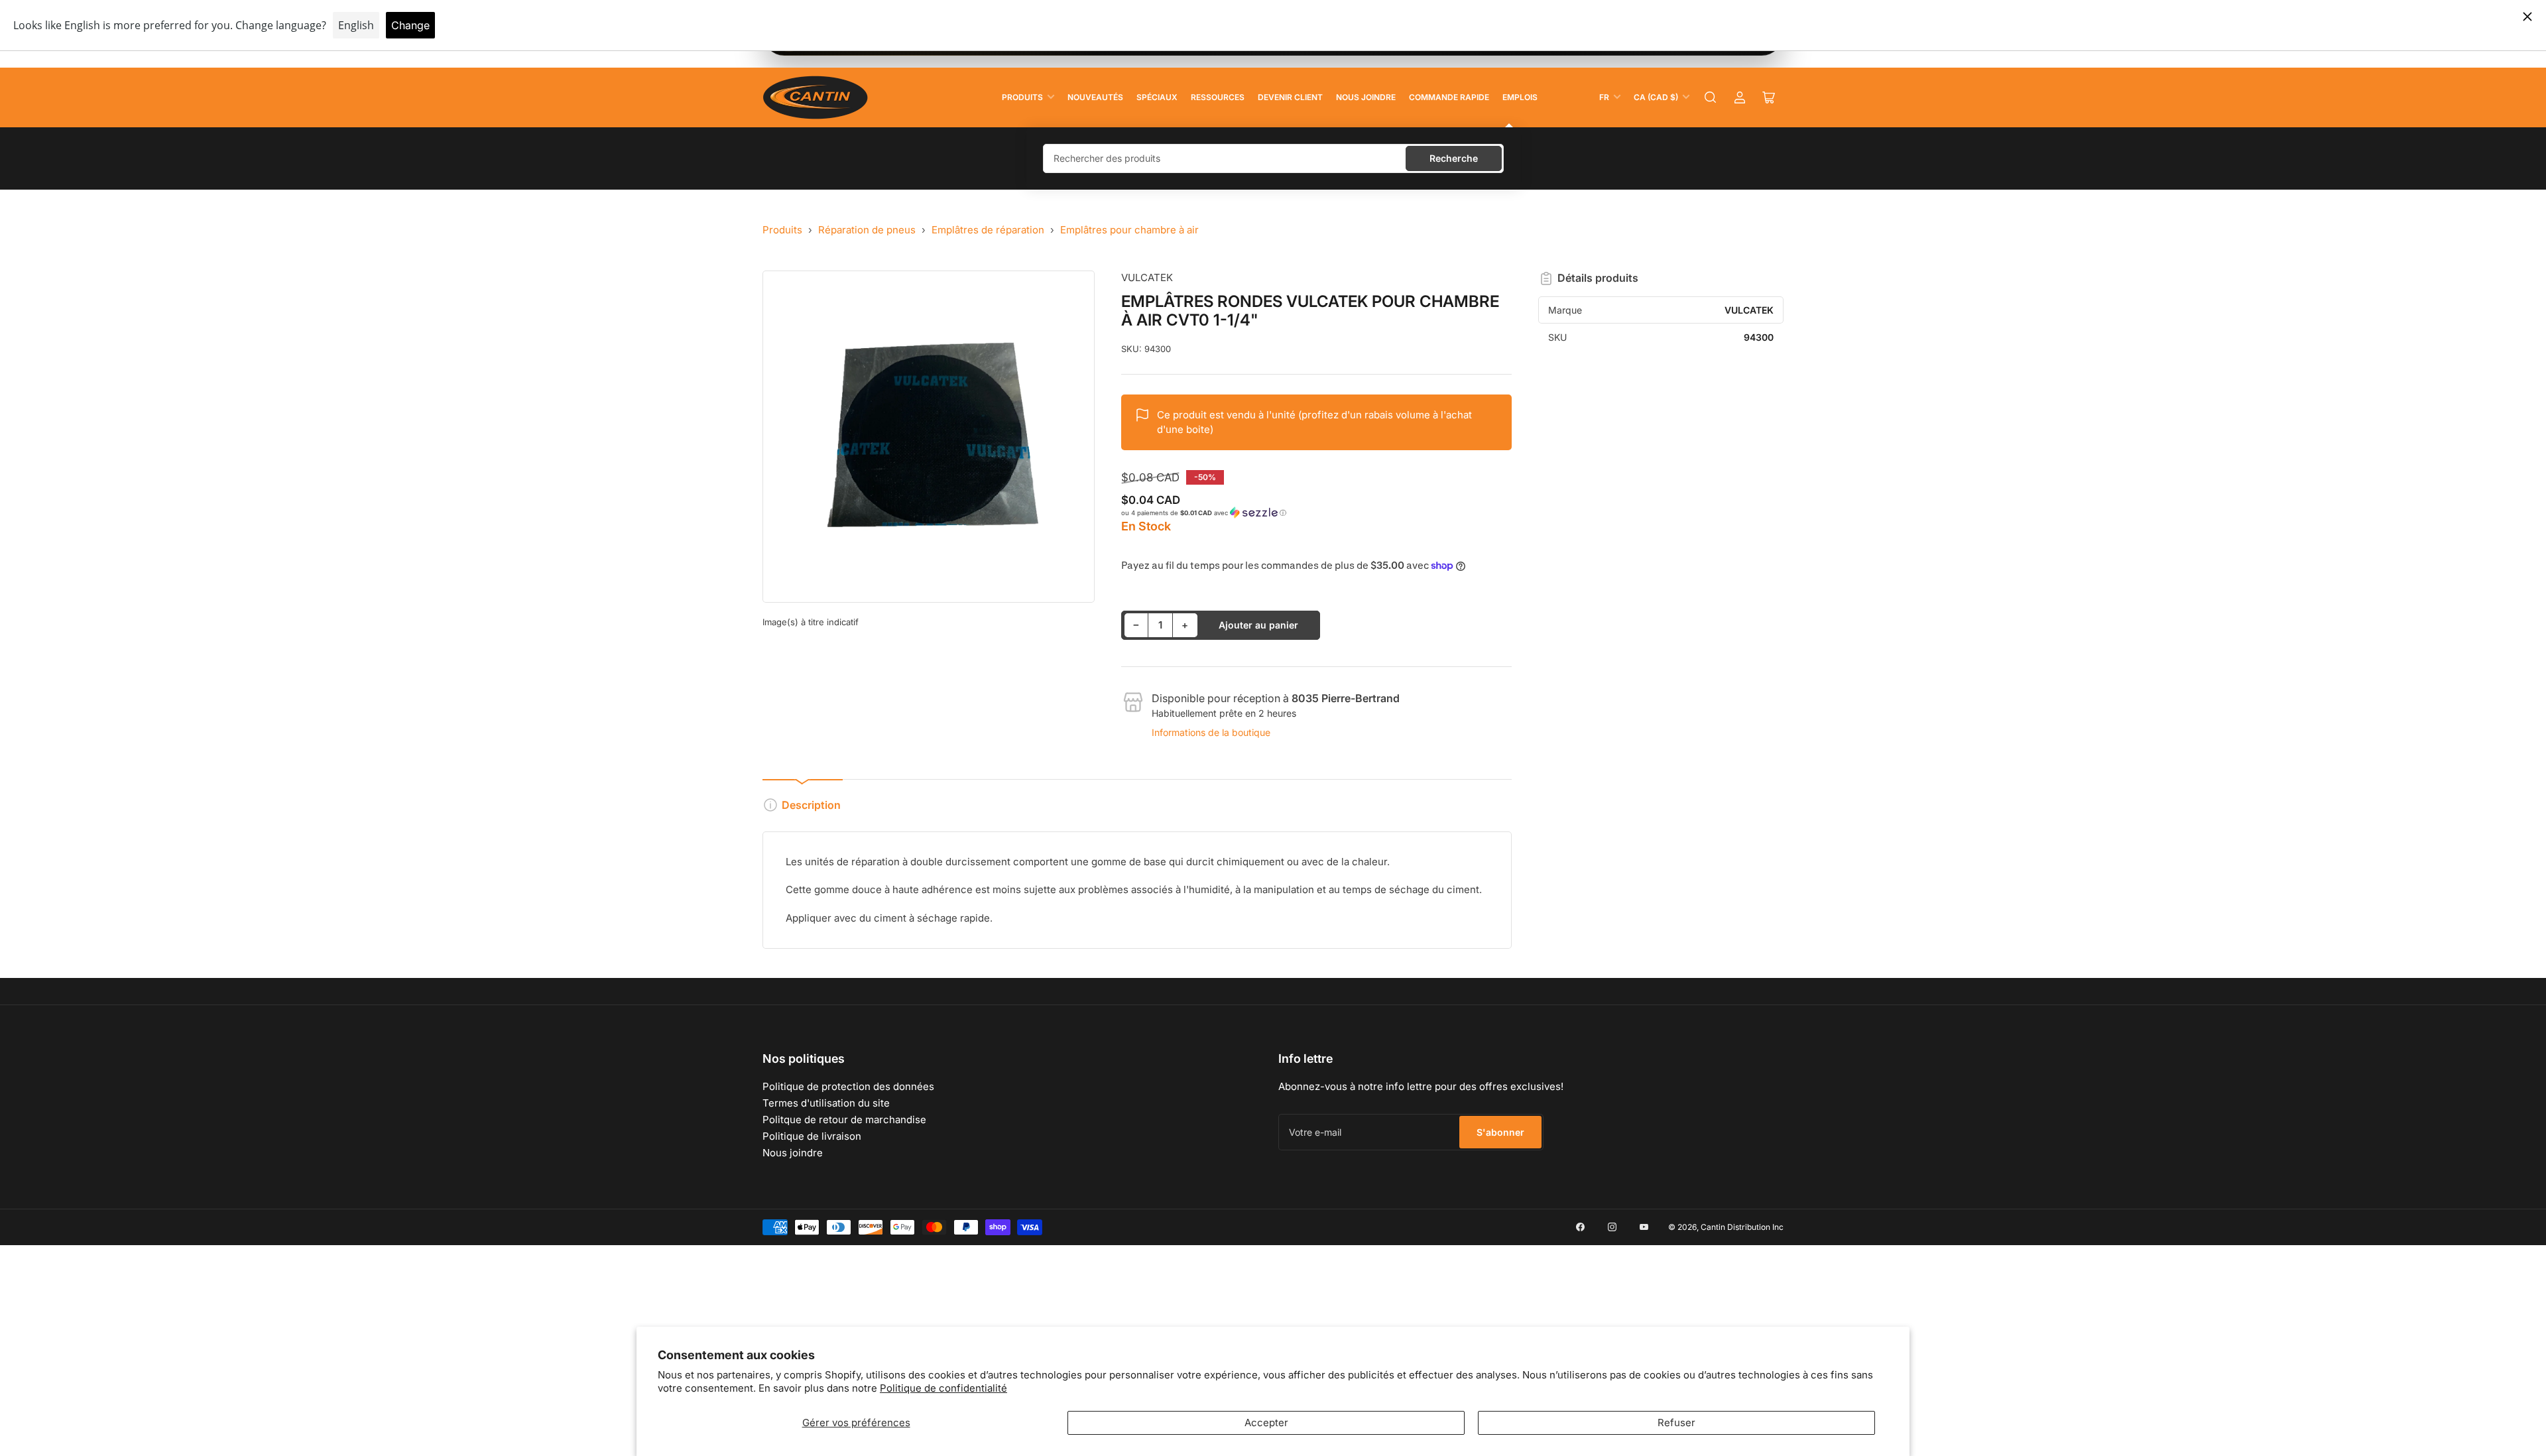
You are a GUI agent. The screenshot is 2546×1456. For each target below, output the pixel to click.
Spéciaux (1157, 97)
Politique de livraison (812, 1136)
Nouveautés (1095, 97)
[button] (1317, 513)
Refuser (1676, 1423)
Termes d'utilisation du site (826, 1103)
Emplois (1520, 97)
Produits (1022, 97)
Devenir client (1290, 97)
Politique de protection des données (848, 1086)
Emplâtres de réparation (988, 230)
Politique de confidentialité (943, 1388)
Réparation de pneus (867, 230)
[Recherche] (1711, 97)
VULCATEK (1147, 277)
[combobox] (1273, 158)
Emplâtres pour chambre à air (1129, 230)
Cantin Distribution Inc (1742, 1227)
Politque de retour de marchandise (844, 1120)
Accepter (1266, 1423)
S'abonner (1500, 1132)
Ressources (1218, 97)
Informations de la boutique (1211, 732)
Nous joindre (1366, 97)
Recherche (1454, 158)
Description (811, 805)
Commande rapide (1449, 97)
